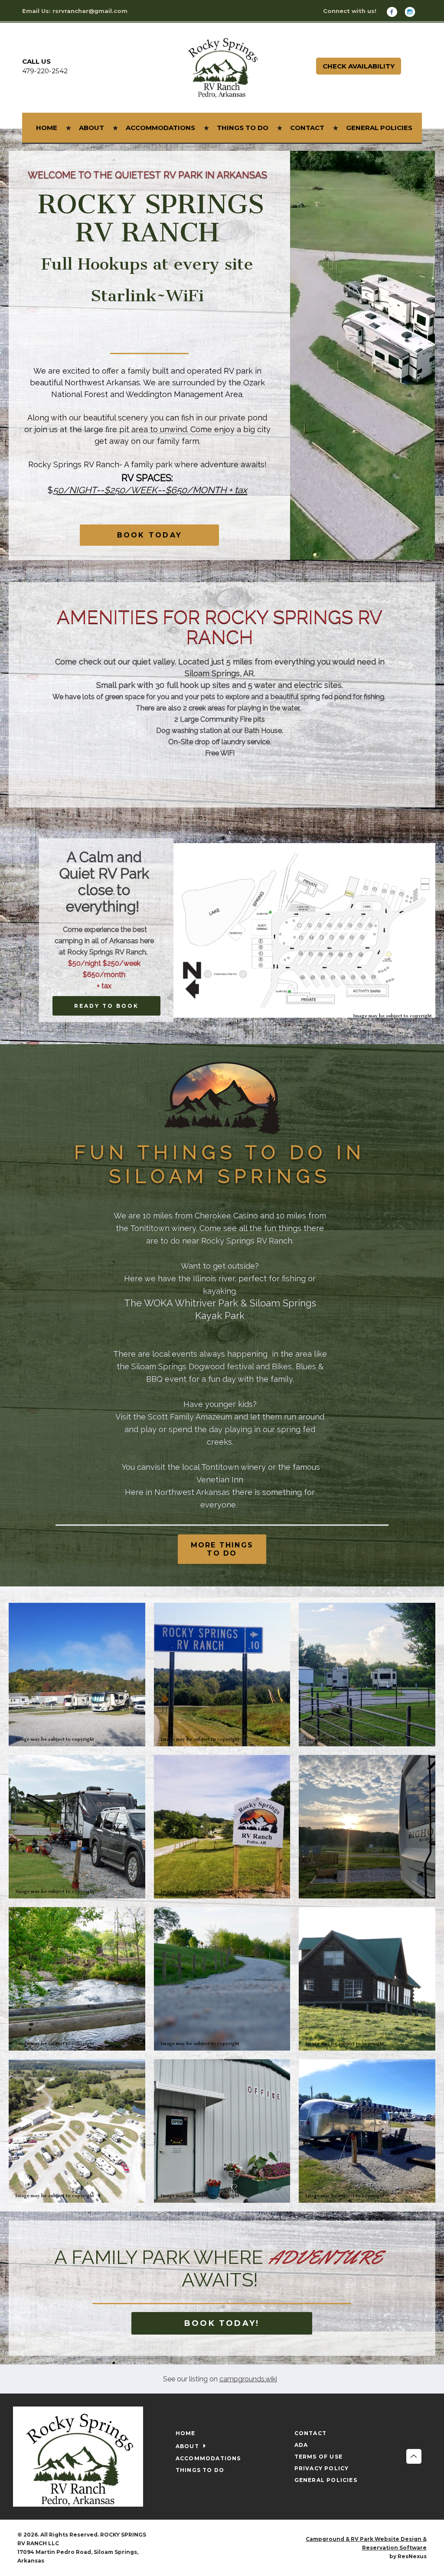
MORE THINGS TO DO (222, 1549)
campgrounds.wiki (248, 2379)
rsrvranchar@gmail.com (90, 11)
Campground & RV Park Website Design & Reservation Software (366, 2543)
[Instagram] (413, 11)
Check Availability (359, 66)
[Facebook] (395, 11)
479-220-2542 (45, 71)
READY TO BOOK (106, 1006)
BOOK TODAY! (222, 2323)
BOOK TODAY (150, 536)
